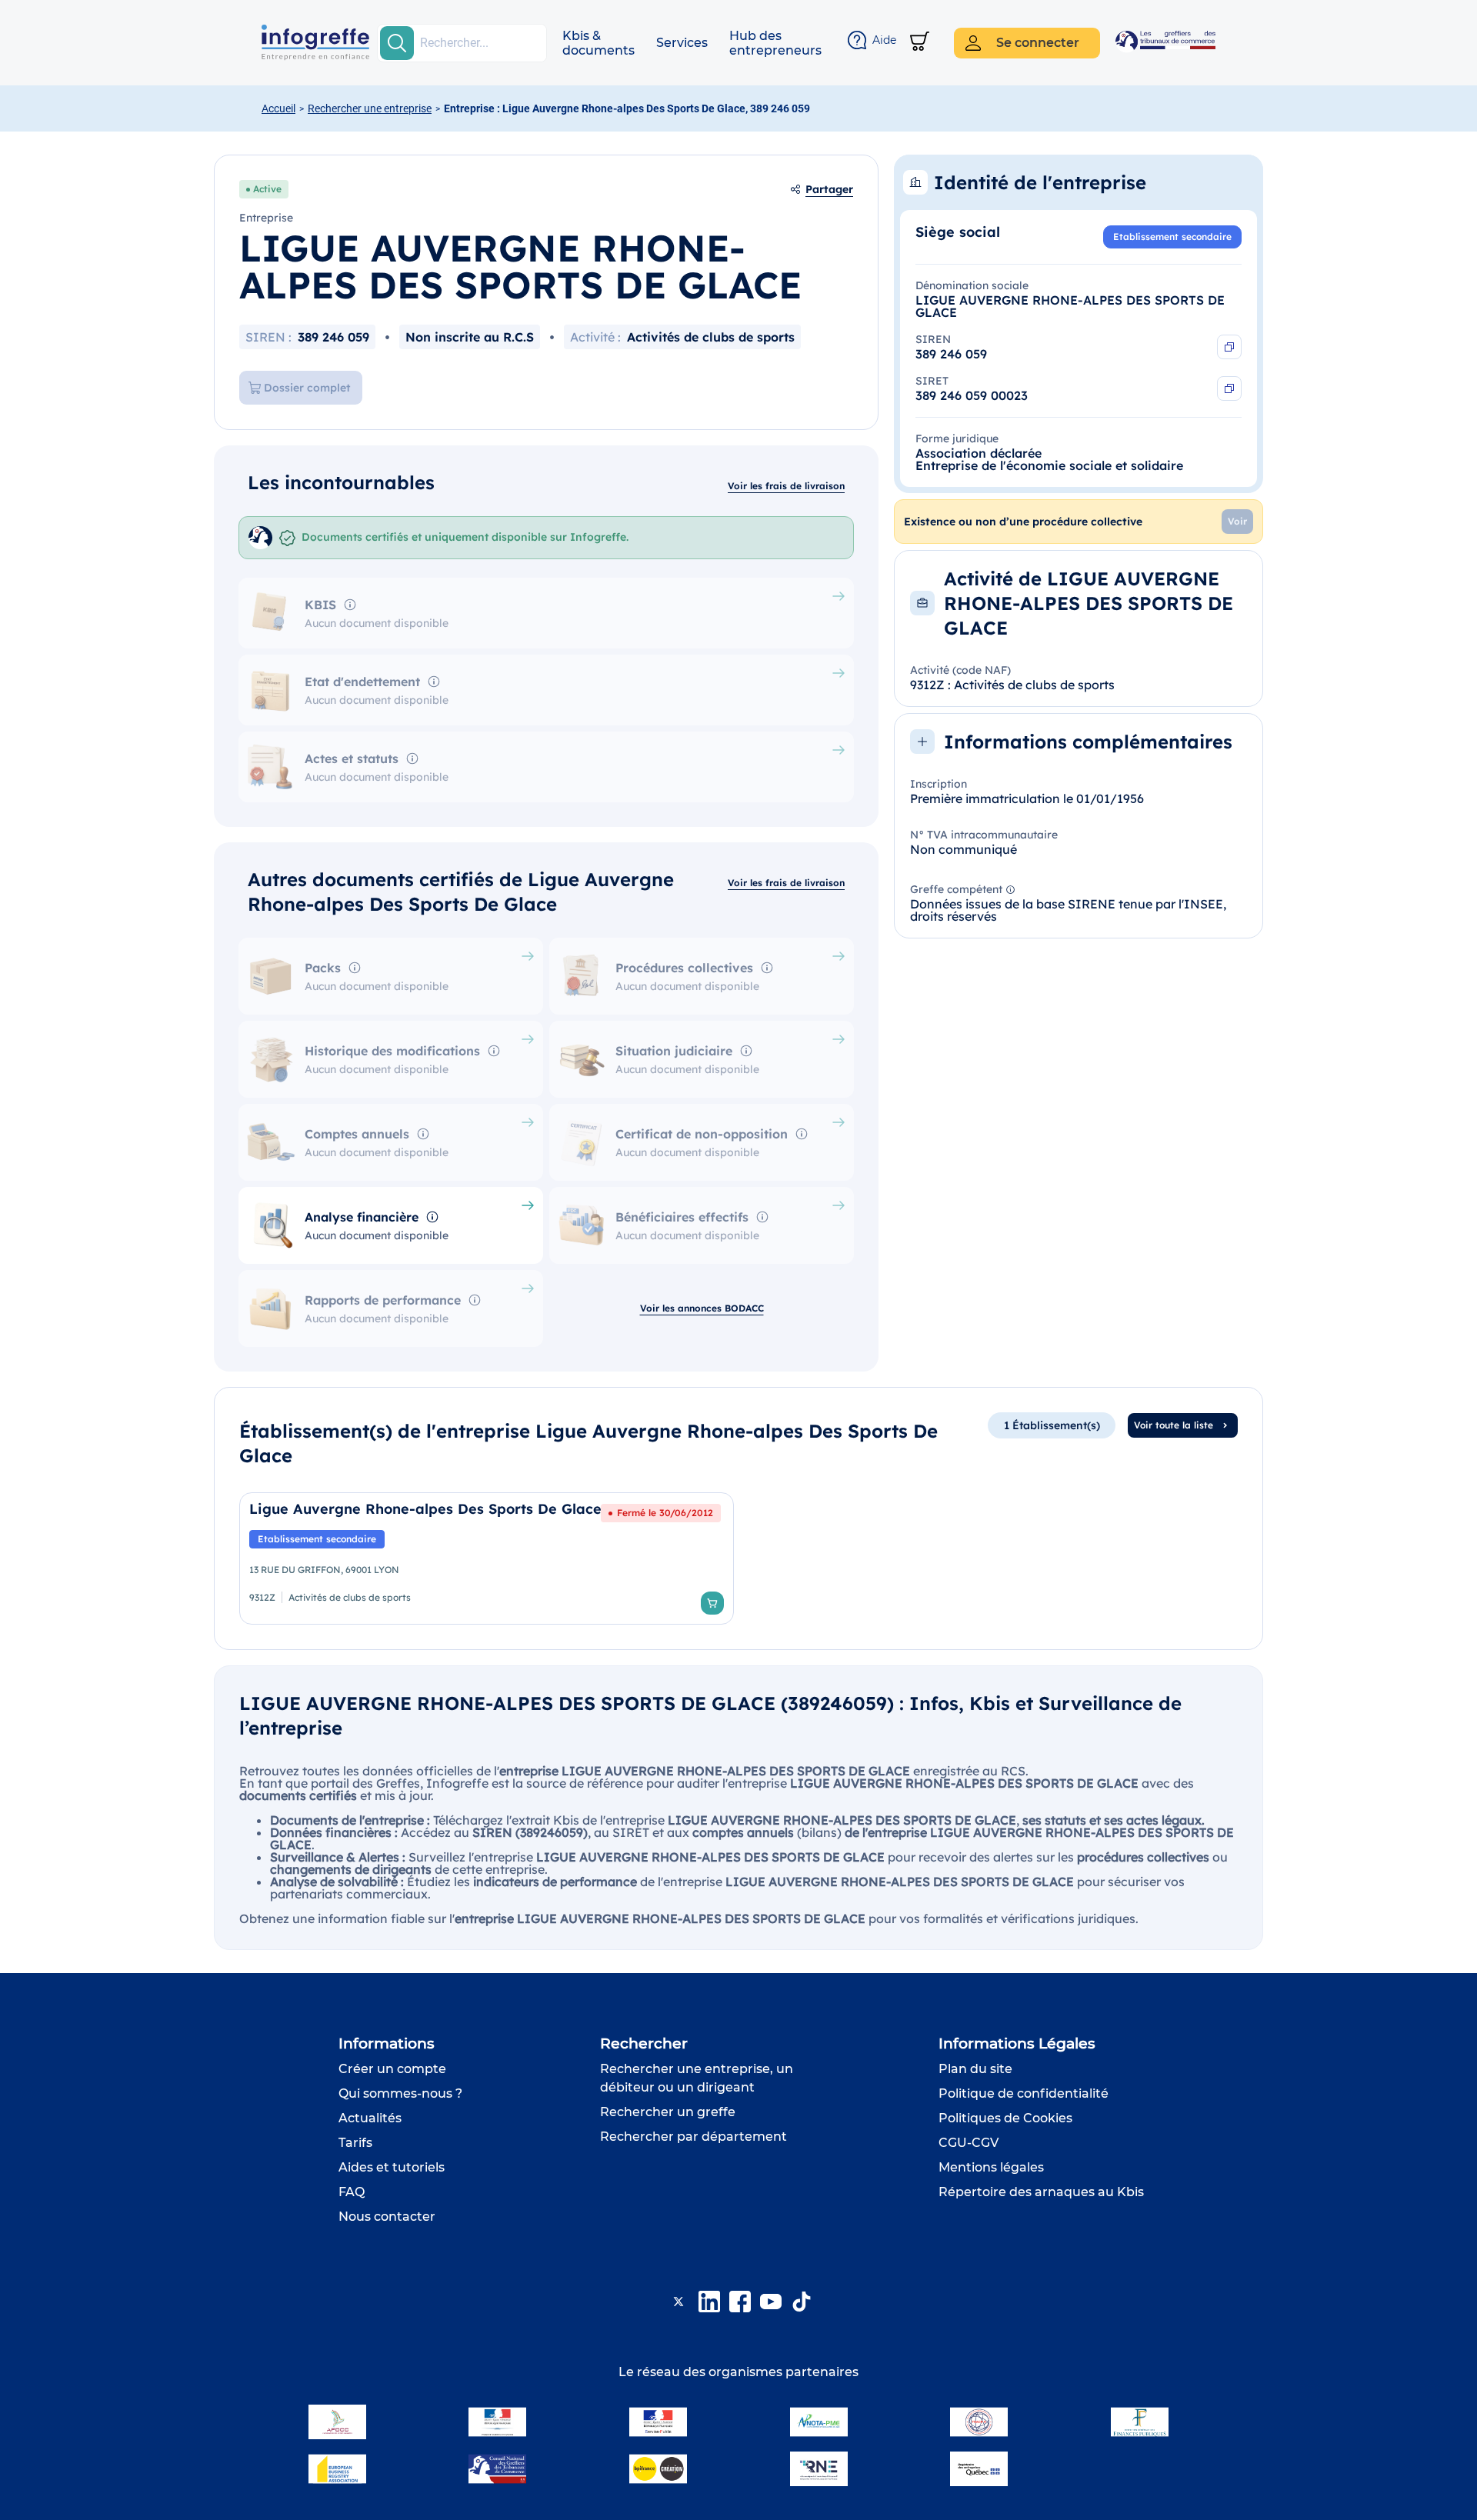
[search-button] (397, 43)
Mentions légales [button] (991, 2167)
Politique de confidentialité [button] (1024, 2093)
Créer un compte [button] (392, 2069)
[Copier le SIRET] (1229, 388)
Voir (1237, 521)
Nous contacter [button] (387, 2217)
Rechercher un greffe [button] (668, 2112)
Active (267, 189)
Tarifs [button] (355, 2143)
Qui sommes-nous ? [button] (400, 2093)
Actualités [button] (370, 2118)
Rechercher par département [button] (693, 2137)
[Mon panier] (920, 43)
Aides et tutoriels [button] (392, 2167)
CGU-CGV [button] (969, 2143)
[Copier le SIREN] (1229, 347)
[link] (487, 1558)
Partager (829, 189)
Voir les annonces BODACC (702, 1308)
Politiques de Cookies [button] (1005, 2118)
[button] (598, 43)
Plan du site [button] (975, 2069)
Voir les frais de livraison (786, 486)
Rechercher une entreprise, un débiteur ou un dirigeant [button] (697, 2078)
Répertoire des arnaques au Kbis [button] (1041, 2192)
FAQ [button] (352, 2192)
